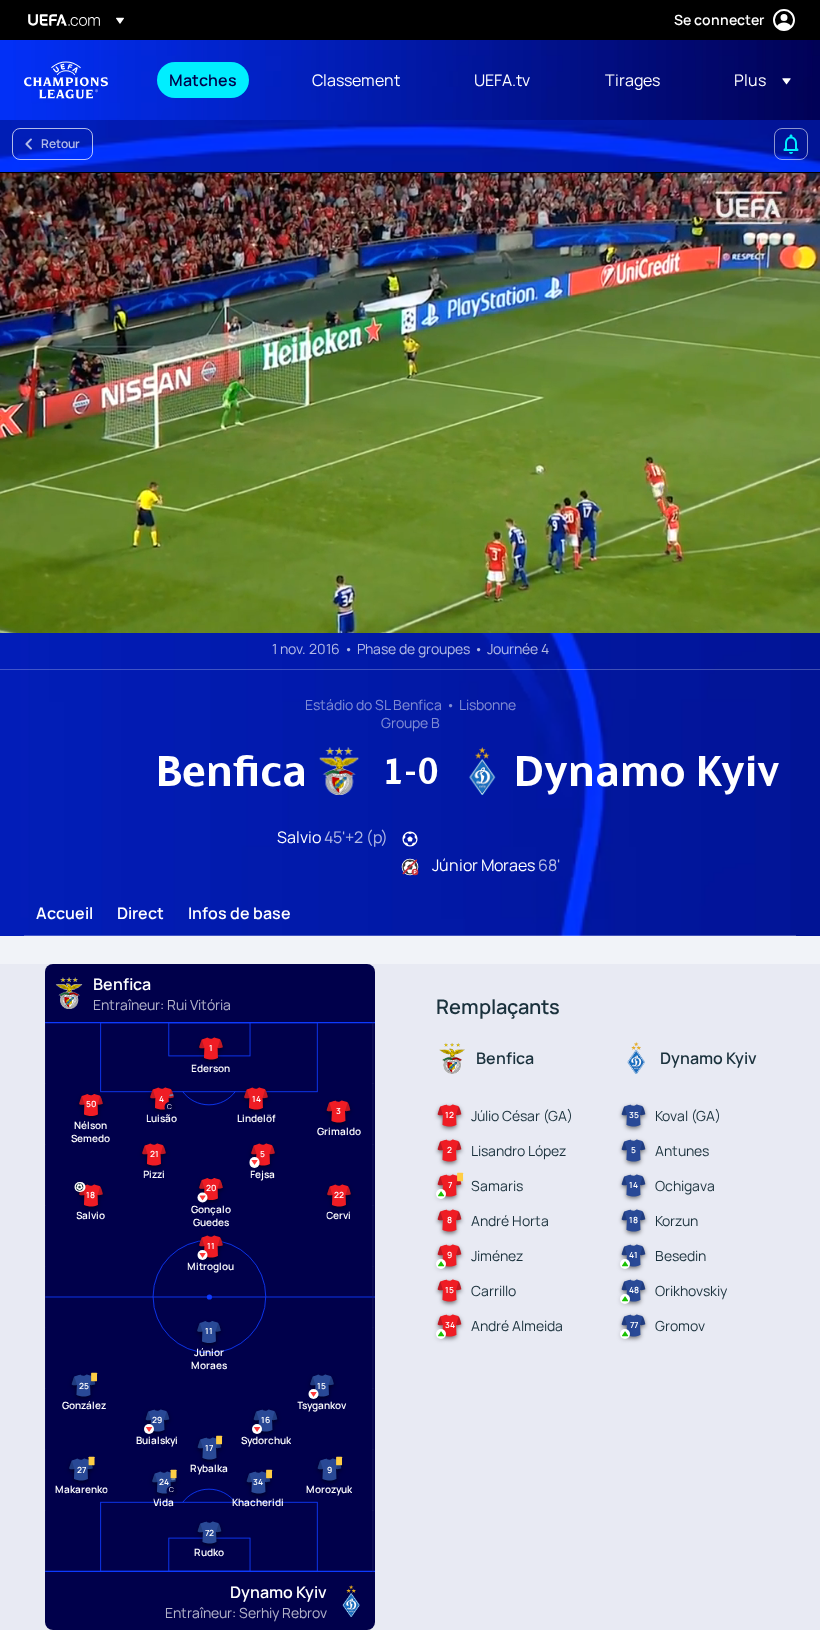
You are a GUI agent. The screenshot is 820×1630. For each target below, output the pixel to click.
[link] (203, 80)
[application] (410, 402)
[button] (756, 80)
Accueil (64, 914)
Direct (140, 914)
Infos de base (239, 914)
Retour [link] (60, 143)
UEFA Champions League (66, 80)
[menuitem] (215, 80)
